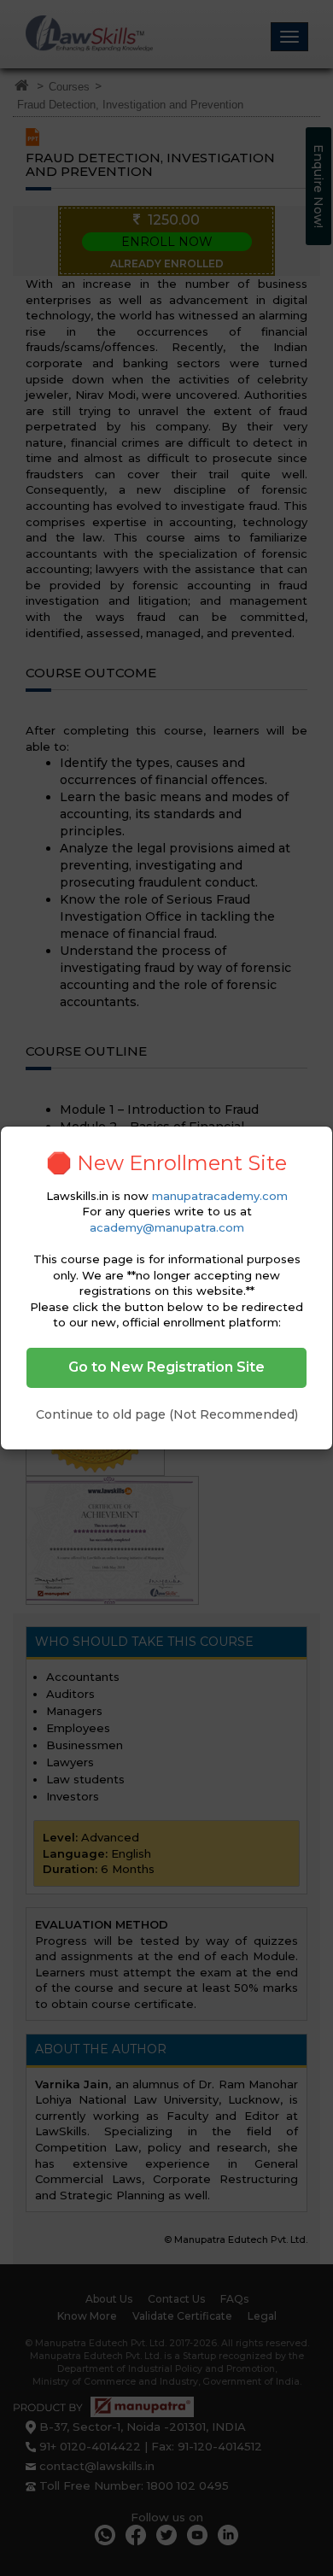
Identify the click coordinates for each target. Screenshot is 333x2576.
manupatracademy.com (220, 1196)
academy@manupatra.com (167, 1227)
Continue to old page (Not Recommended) (167, 1414)
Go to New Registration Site (166, 1367)
